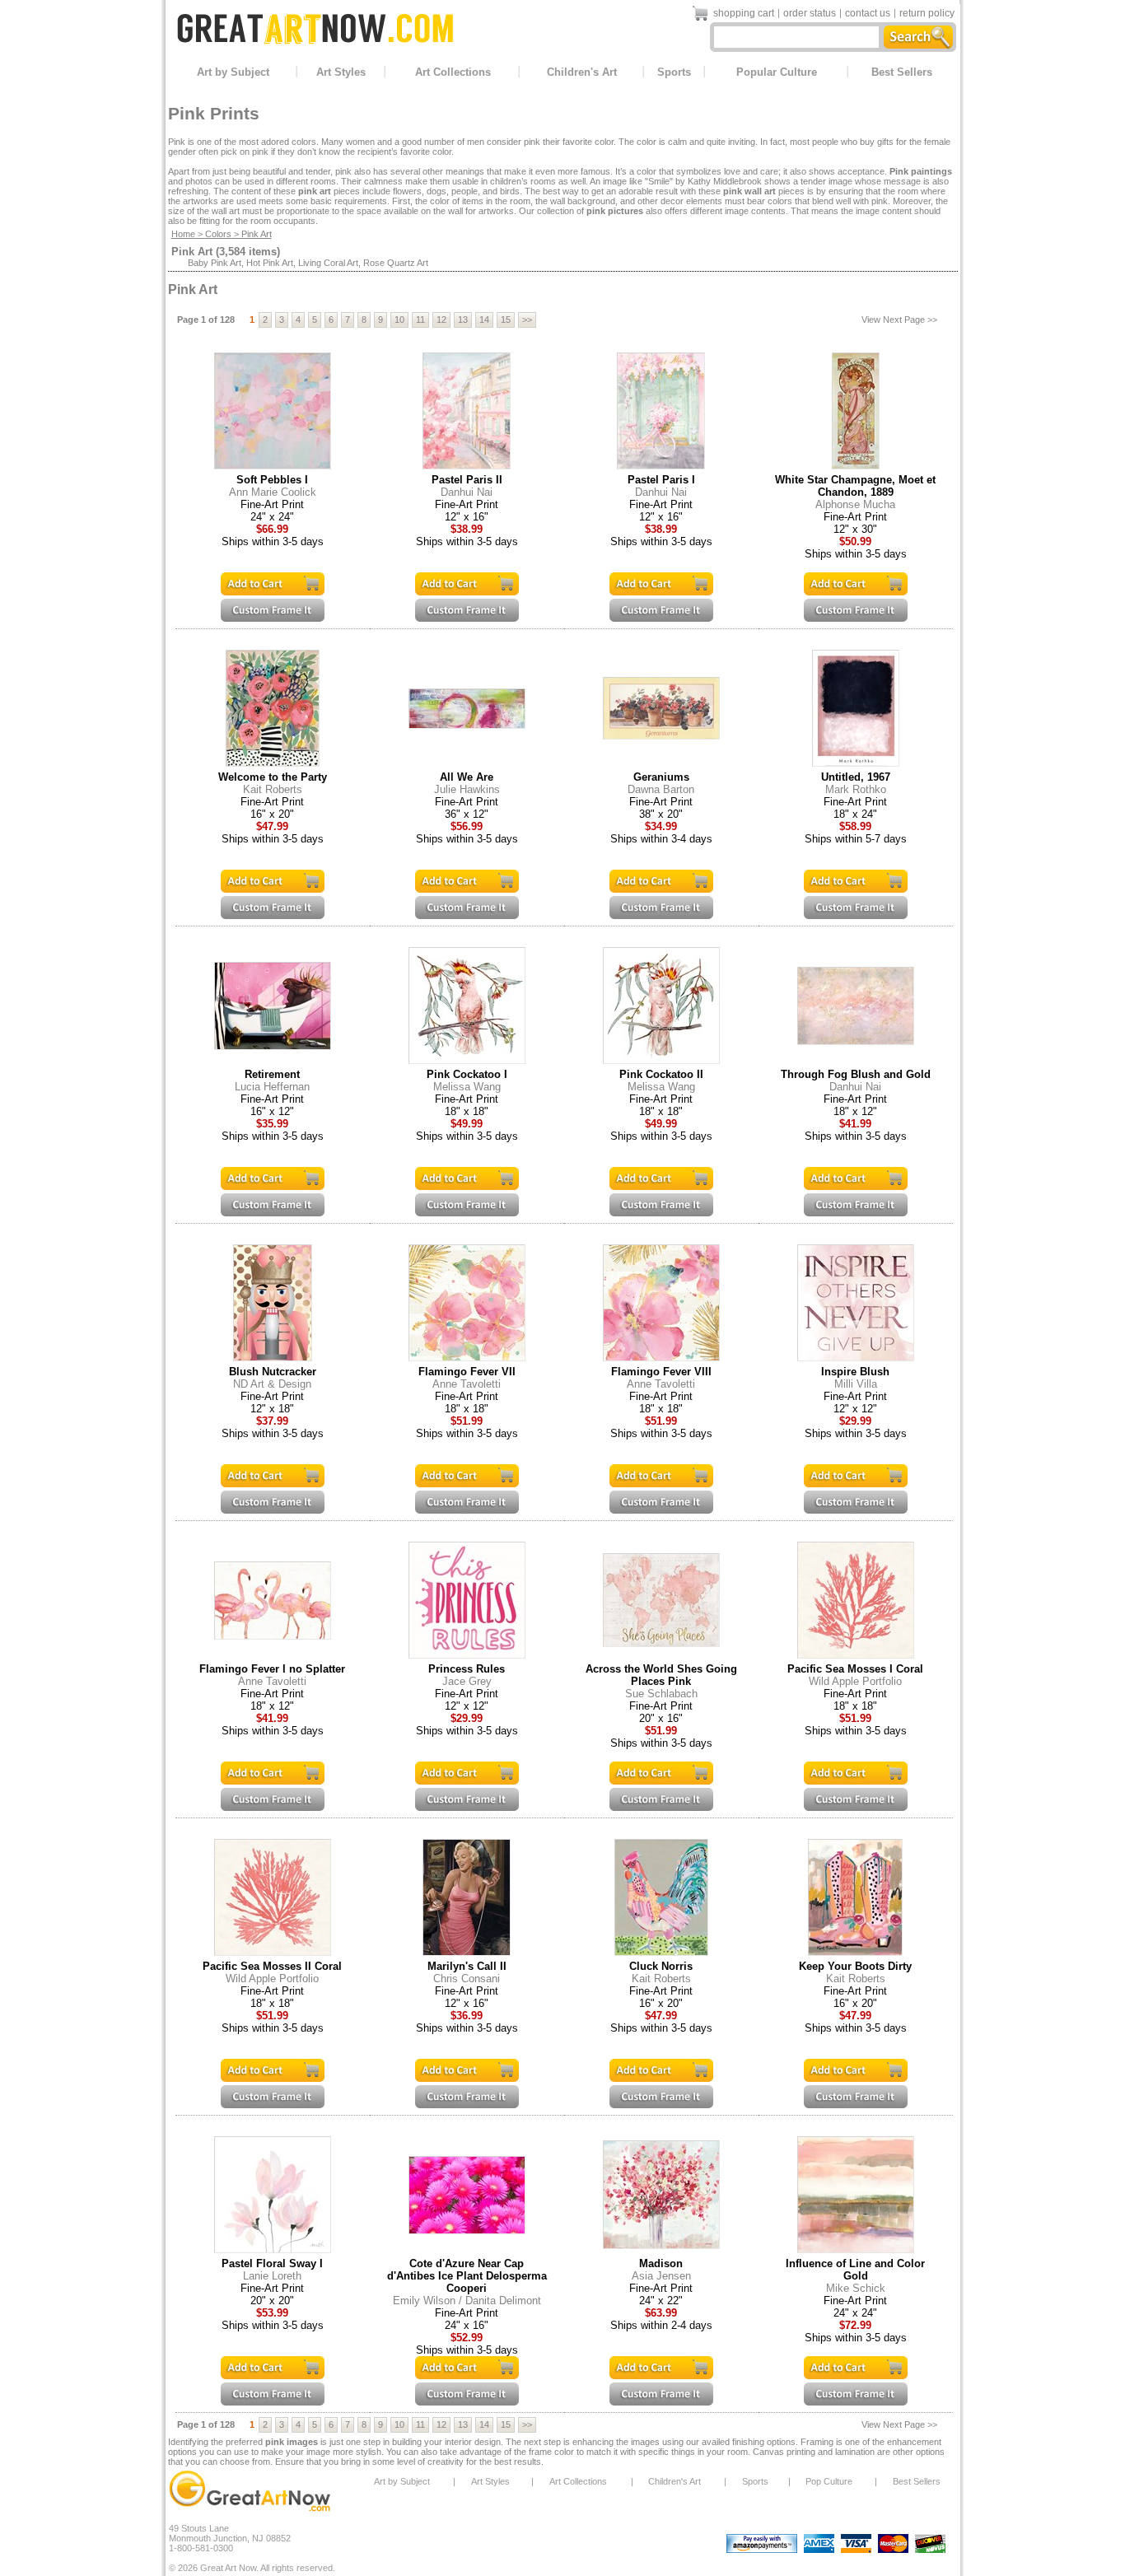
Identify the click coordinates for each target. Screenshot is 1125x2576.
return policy (927, 13)
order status (810, 13)
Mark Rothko (856, 789)
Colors (218, 234)
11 (420, 320)
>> (527, 320)
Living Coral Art (328, 263)
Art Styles (341, 72)
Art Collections (453, 72)
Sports (674, 72)
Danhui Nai (467, 492)
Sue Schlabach (661, 1694)
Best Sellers (902, 72)
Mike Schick (856, 2288)
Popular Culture (777, 72)
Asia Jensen (661, 2276)
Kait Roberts (273, 789)
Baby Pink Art (215, 263)
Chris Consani (467, 1979)
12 (441, 320)
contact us (868, 13)
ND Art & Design (272, 1384)
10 (399, 320)
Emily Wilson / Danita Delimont (467, 2301)
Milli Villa (856, 1384)
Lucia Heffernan (272, 1087)
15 (506, 320)
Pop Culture (829, 2481)
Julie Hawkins (467, 789)
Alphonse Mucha (855, 504)
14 (484, 320)
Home (183, 234)
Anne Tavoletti (467, 1384)
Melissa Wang (467, 1087)
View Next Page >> (899, 320)
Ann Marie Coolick (273, 492)
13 (463, 320)
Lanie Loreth (272, 2276)
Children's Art (582, 72)
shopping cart (744, 13)
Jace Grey (467, 1681)
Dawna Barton (661, 789)
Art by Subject (233, 72)
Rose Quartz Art (396, 263)
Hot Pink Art (270, 263)
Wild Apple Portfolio (855, 1681)
